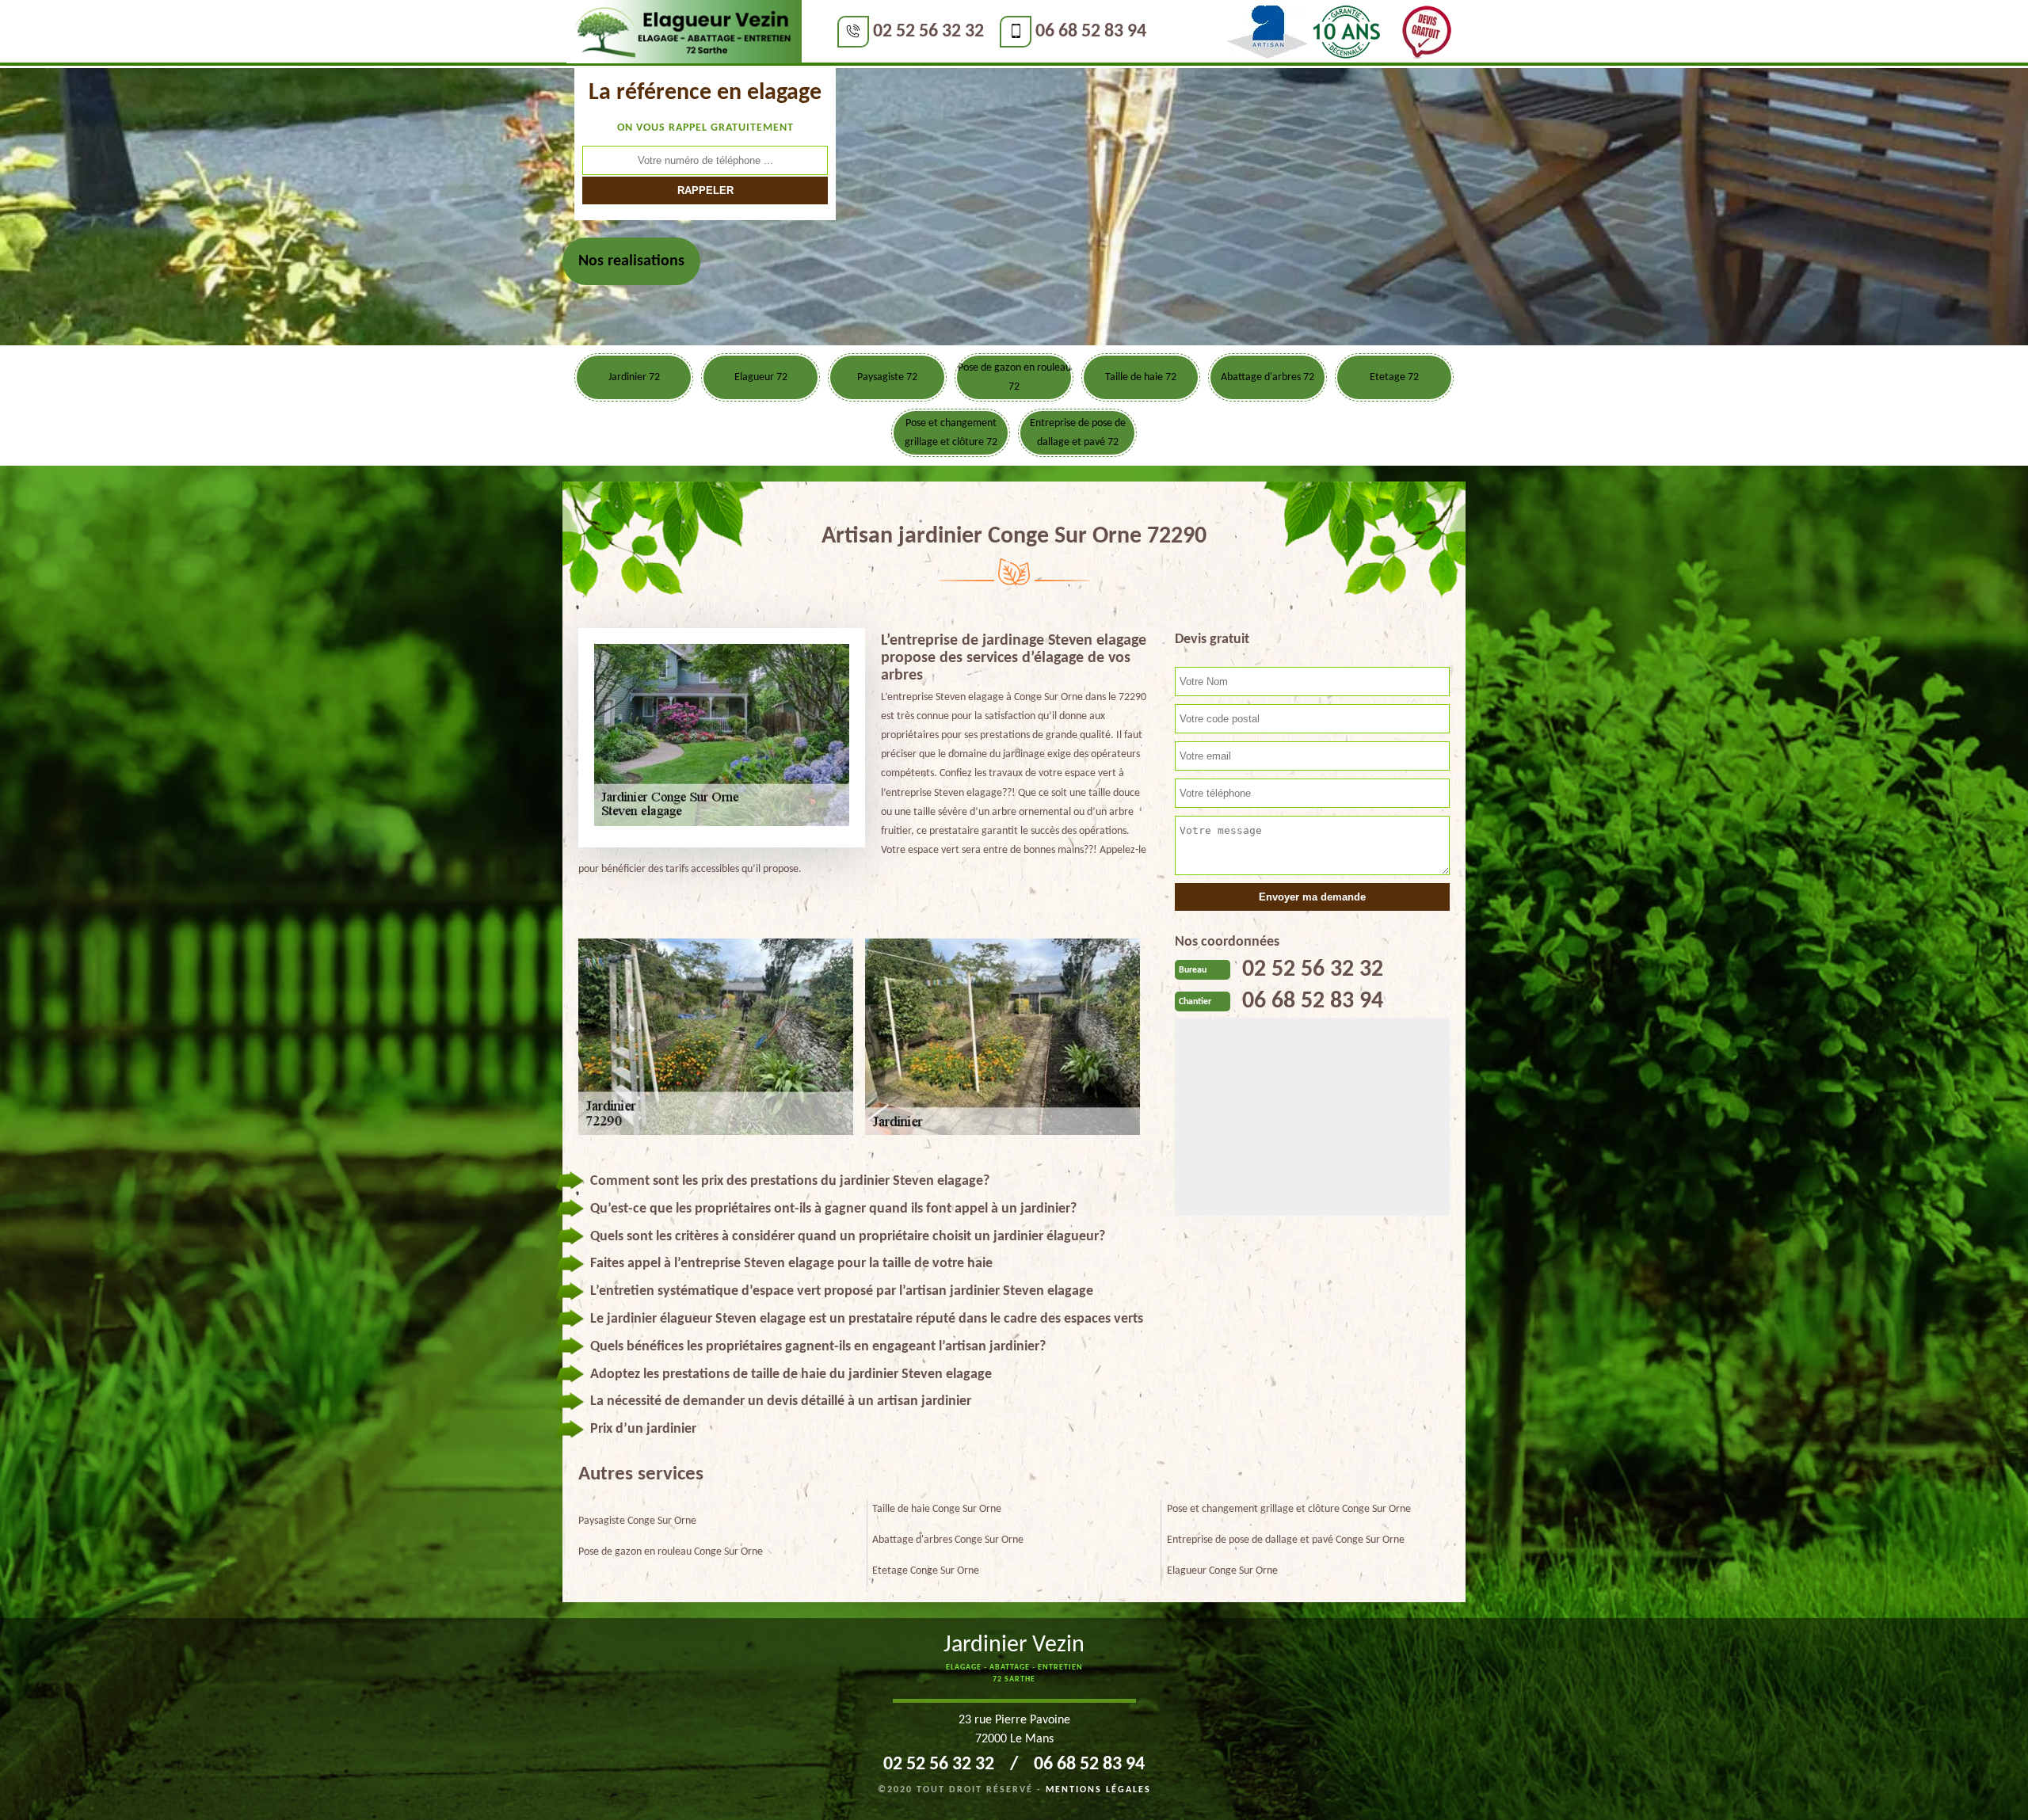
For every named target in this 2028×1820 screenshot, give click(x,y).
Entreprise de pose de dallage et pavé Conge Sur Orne (1286, 1540)
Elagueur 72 (761, 377)
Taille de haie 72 (1141, 377)
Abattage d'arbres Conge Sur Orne (948, 1540)
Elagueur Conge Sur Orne (1222, 1571)
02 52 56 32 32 (928, 32)
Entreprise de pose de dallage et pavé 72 (1078, 433)
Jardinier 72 (634, 377)
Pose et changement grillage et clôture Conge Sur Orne (1289, 1509)
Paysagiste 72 (887, 377)
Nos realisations (631, 261)
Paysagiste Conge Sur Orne (637, 1521)
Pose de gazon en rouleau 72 (1014, 377)
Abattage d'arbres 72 (1267, 377)
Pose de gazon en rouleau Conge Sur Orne (671, 1552)
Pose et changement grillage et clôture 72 (951, 433)
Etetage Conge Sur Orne (926, 1571)
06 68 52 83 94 (1091, 32)
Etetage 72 (1394, 377)
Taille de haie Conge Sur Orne (937, 1509)
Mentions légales (1098, 1790)
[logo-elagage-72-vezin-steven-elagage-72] (684, 32)
